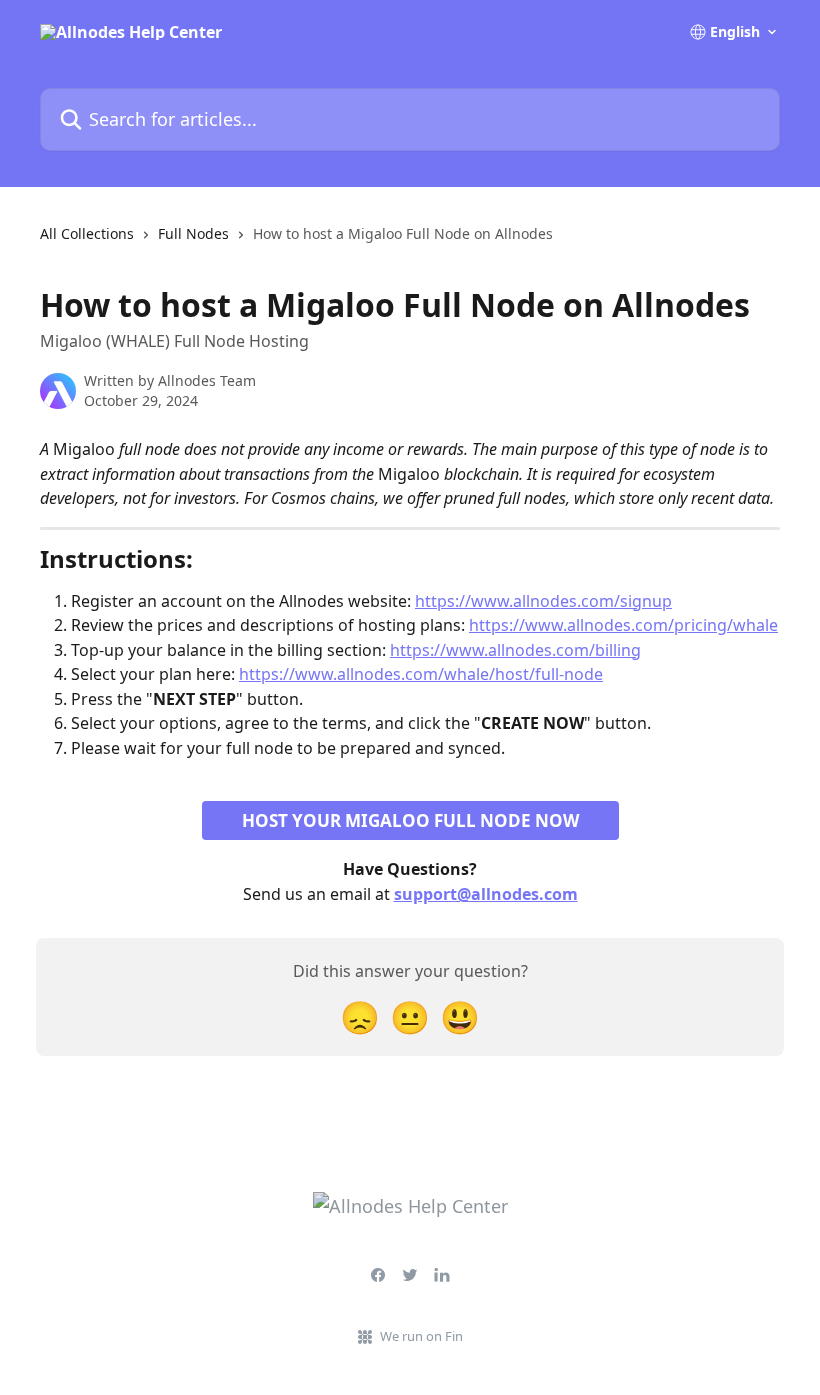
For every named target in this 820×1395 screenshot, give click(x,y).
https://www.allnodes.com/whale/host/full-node (421, 674)
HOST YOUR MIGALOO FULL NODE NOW (410, 820)
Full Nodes (193, 233)
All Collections (87, 233)
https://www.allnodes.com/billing (515, 650)
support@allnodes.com (486, 894)
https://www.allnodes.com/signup (543, 601)
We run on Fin (421, 1336)
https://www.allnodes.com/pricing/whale (623, 625)
